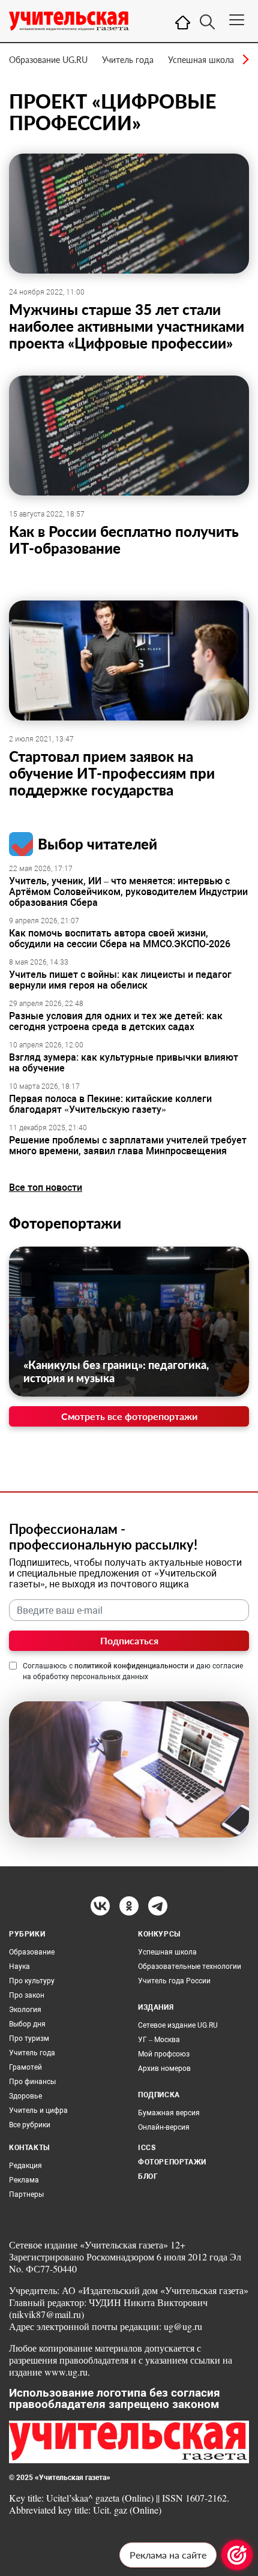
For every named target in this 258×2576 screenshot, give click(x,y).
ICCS (147, 2148)
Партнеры (26, 2194)
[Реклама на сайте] (237, 2555)
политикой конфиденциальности (131, 1666)
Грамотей (25, 2067)
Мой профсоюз (164, 2054)
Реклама (24, 2180)
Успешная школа (201, 60)
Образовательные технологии (190, 1966)
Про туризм (29, 2038)
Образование (32, 1952)
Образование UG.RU (48, 60)
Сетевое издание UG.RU (178, 2025)
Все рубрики (30, 2125)
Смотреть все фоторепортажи (129, 1416)
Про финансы (32, 2082)
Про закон (27, 1995)
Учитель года (128, 60)
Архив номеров (164, 2068)
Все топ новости (46, 1188)
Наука (19, 1966)
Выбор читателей (97, 844)
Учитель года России (174, 1981)
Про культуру (32, 1981)
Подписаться (129, 1640)
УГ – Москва (159, 2040)
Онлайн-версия (164, 2127)
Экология (25, 2010)
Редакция (25, 2166)
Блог (148, 2176)
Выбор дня (27, 2024)
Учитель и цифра (38, 2110)
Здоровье (25, 2096)
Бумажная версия (169, 2113)
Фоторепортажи (65, 1223)
